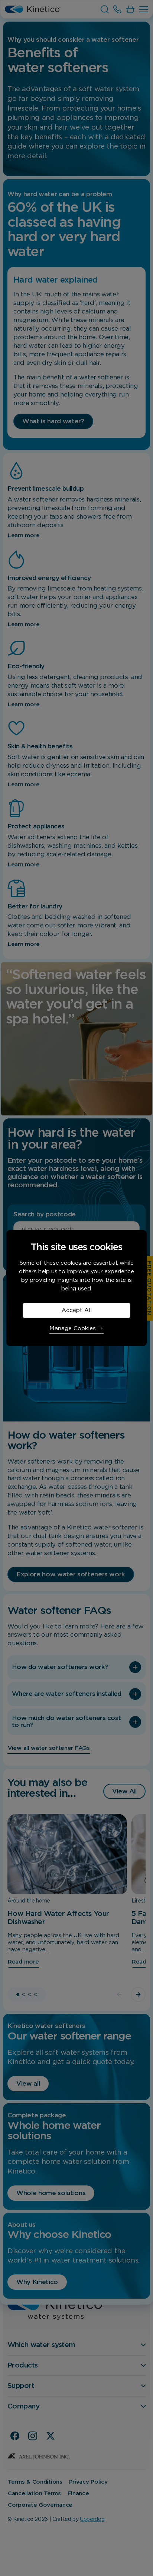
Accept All (77, 1310)
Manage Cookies (73, 1329)
